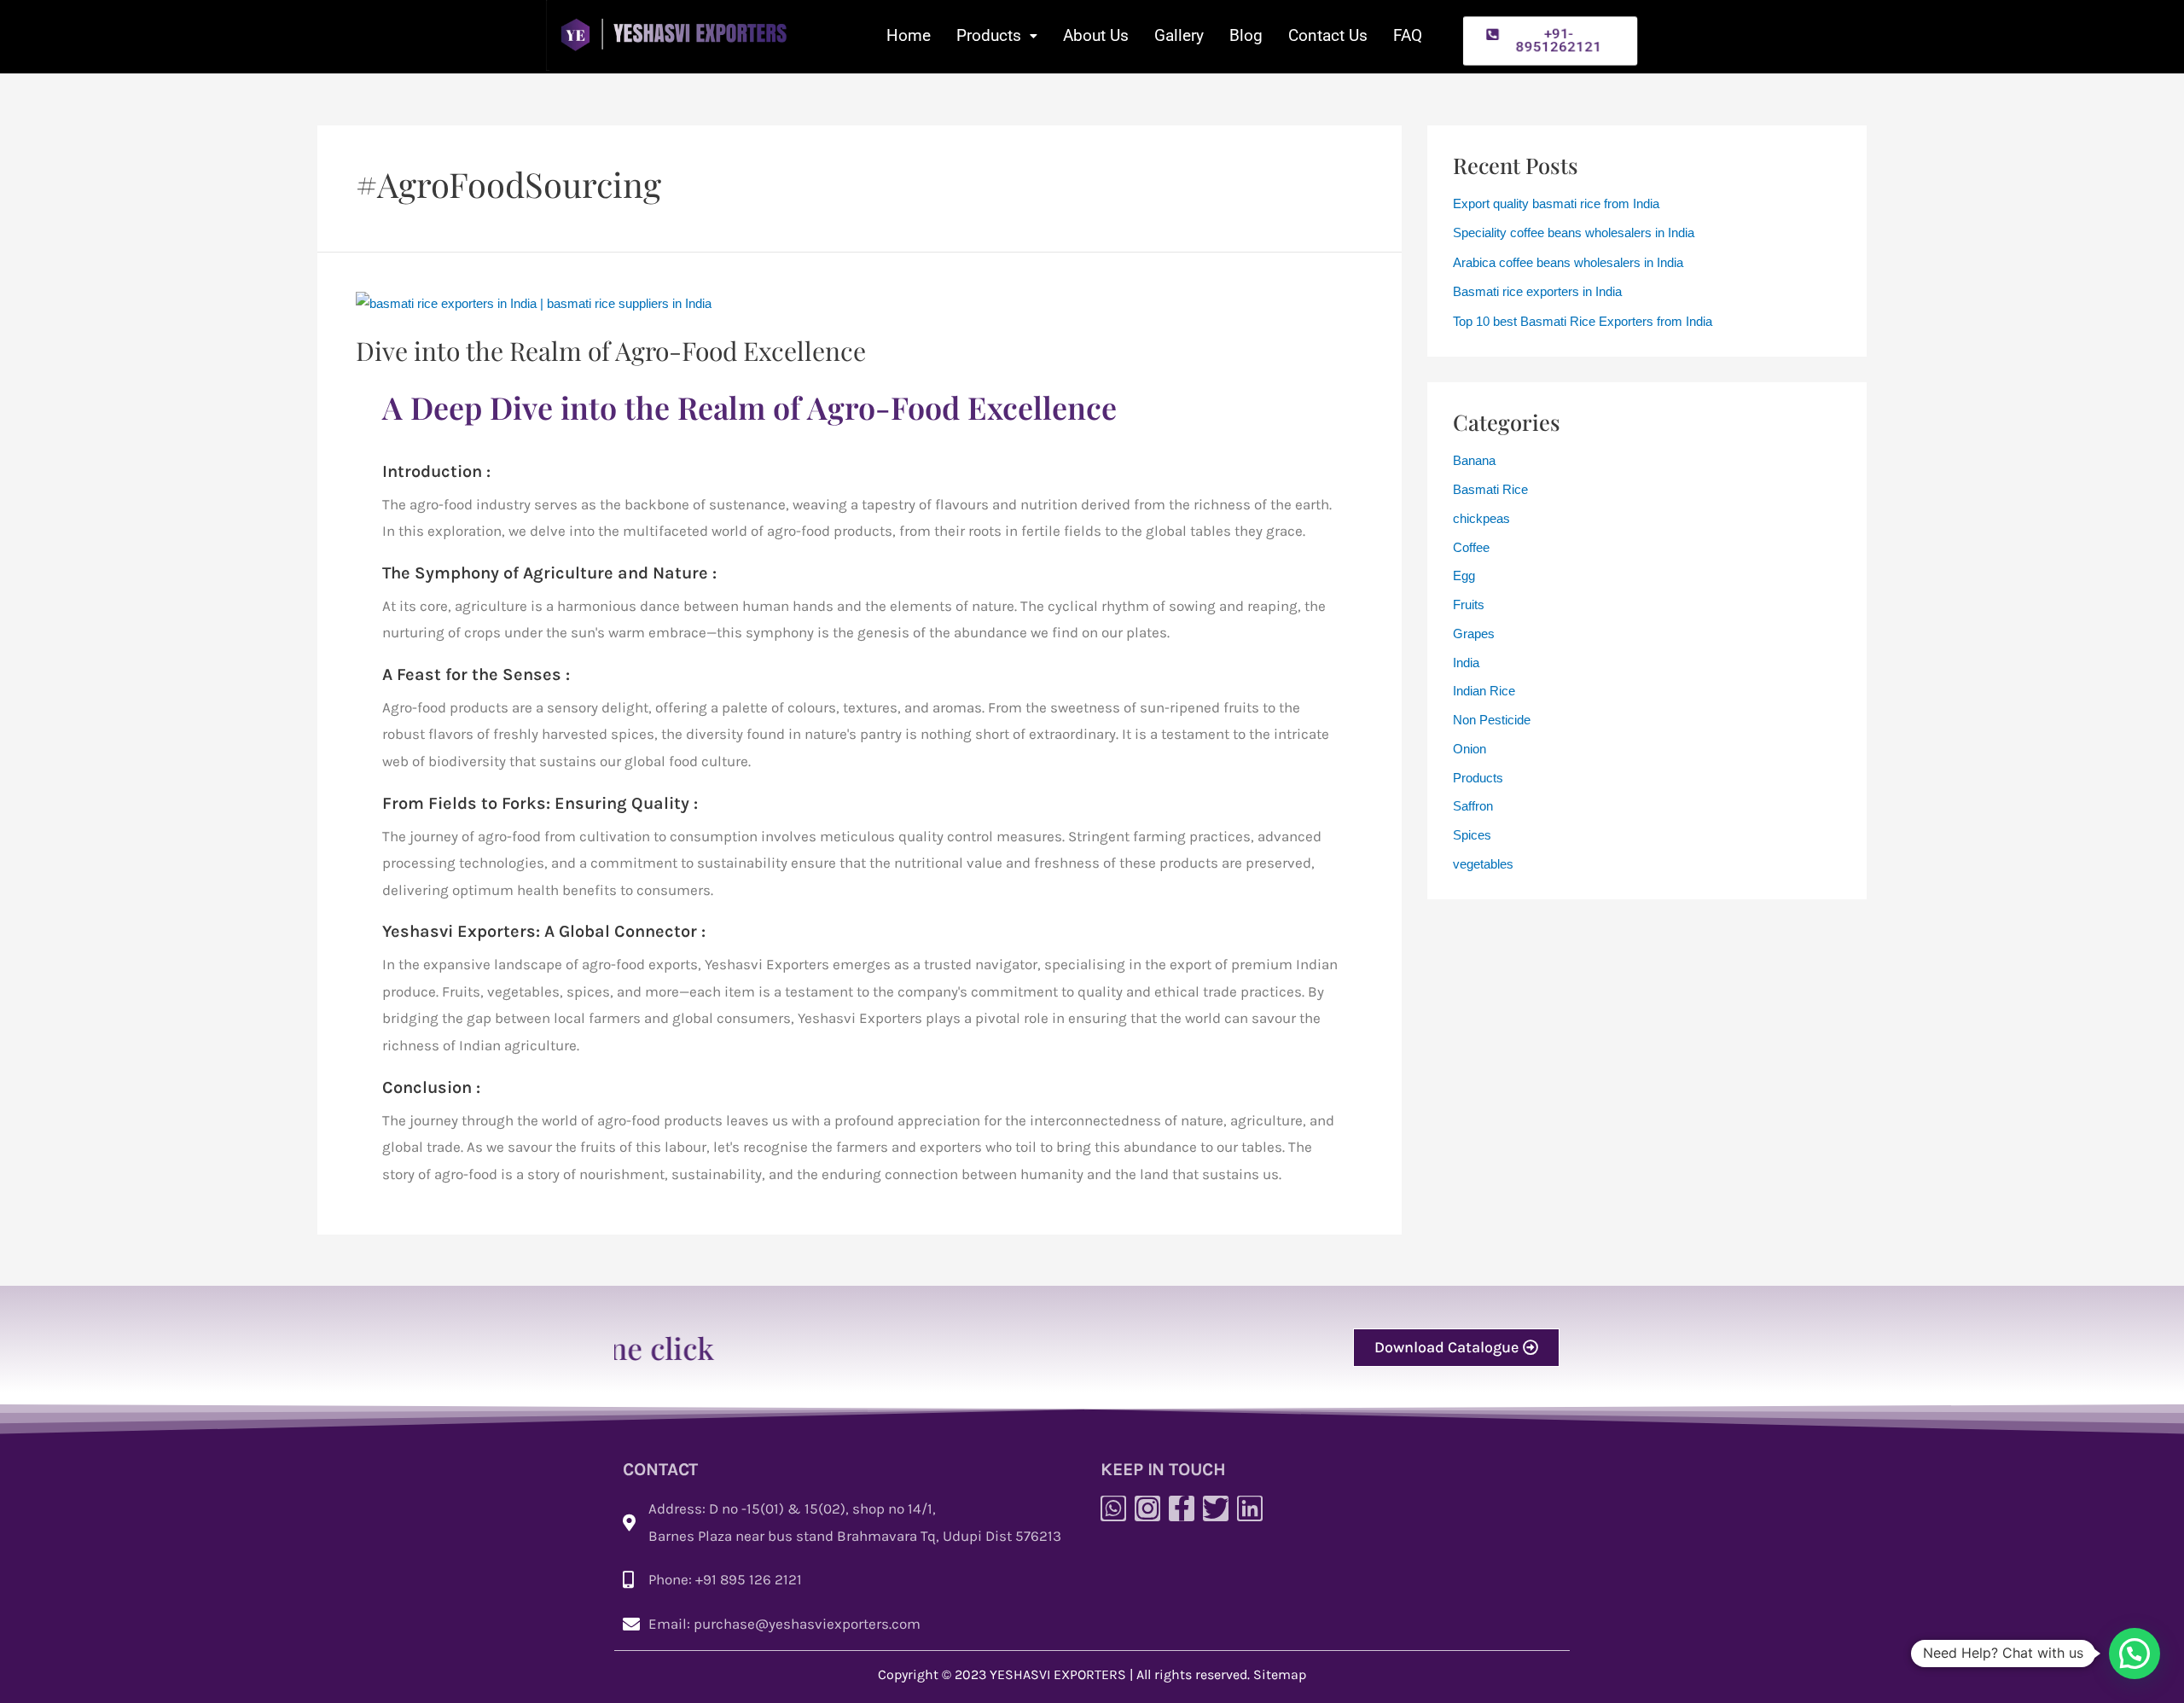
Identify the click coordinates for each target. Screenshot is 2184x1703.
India (1466, 663)
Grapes (1474, 634)
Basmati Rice (1490, 489)
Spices (1472, 835)
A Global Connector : (625, 931)
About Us (1096, 35)
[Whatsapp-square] (1113, 1508)
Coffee (1471, 547)
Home (909, 35)
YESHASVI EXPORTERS (1058, 1674)
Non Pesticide (1492, 720)
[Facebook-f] (1182, 1508)
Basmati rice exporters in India (1537, 291)
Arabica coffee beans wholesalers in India (1568, 262)
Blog (1246, 35)
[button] (1551, 41)
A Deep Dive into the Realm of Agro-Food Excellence (749, 407)
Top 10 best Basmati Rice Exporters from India (1583, 321)
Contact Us (1328, 35)
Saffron (1473, 806)
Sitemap (1280, 1674)
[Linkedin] (1250, 1508)
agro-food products (830, 531)
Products (989, 35)
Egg (1464, 575)
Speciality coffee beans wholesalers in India (1574, 232)
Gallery (1179, 35)
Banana (1474, 460)
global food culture (686, 761)
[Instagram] (1147, 1508)
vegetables (1483, 864)
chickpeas (1481, 518)
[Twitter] (1216, 1508)
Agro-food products (445, 707)
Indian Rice (1484, 691)
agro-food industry (470, 504)
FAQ (1408, 35)
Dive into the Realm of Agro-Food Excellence (611, 351)
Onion (1470, 749)
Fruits (1469, 604)
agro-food (509, 836)
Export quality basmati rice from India (1556, 203)
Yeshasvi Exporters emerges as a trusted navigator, (873, 964)
